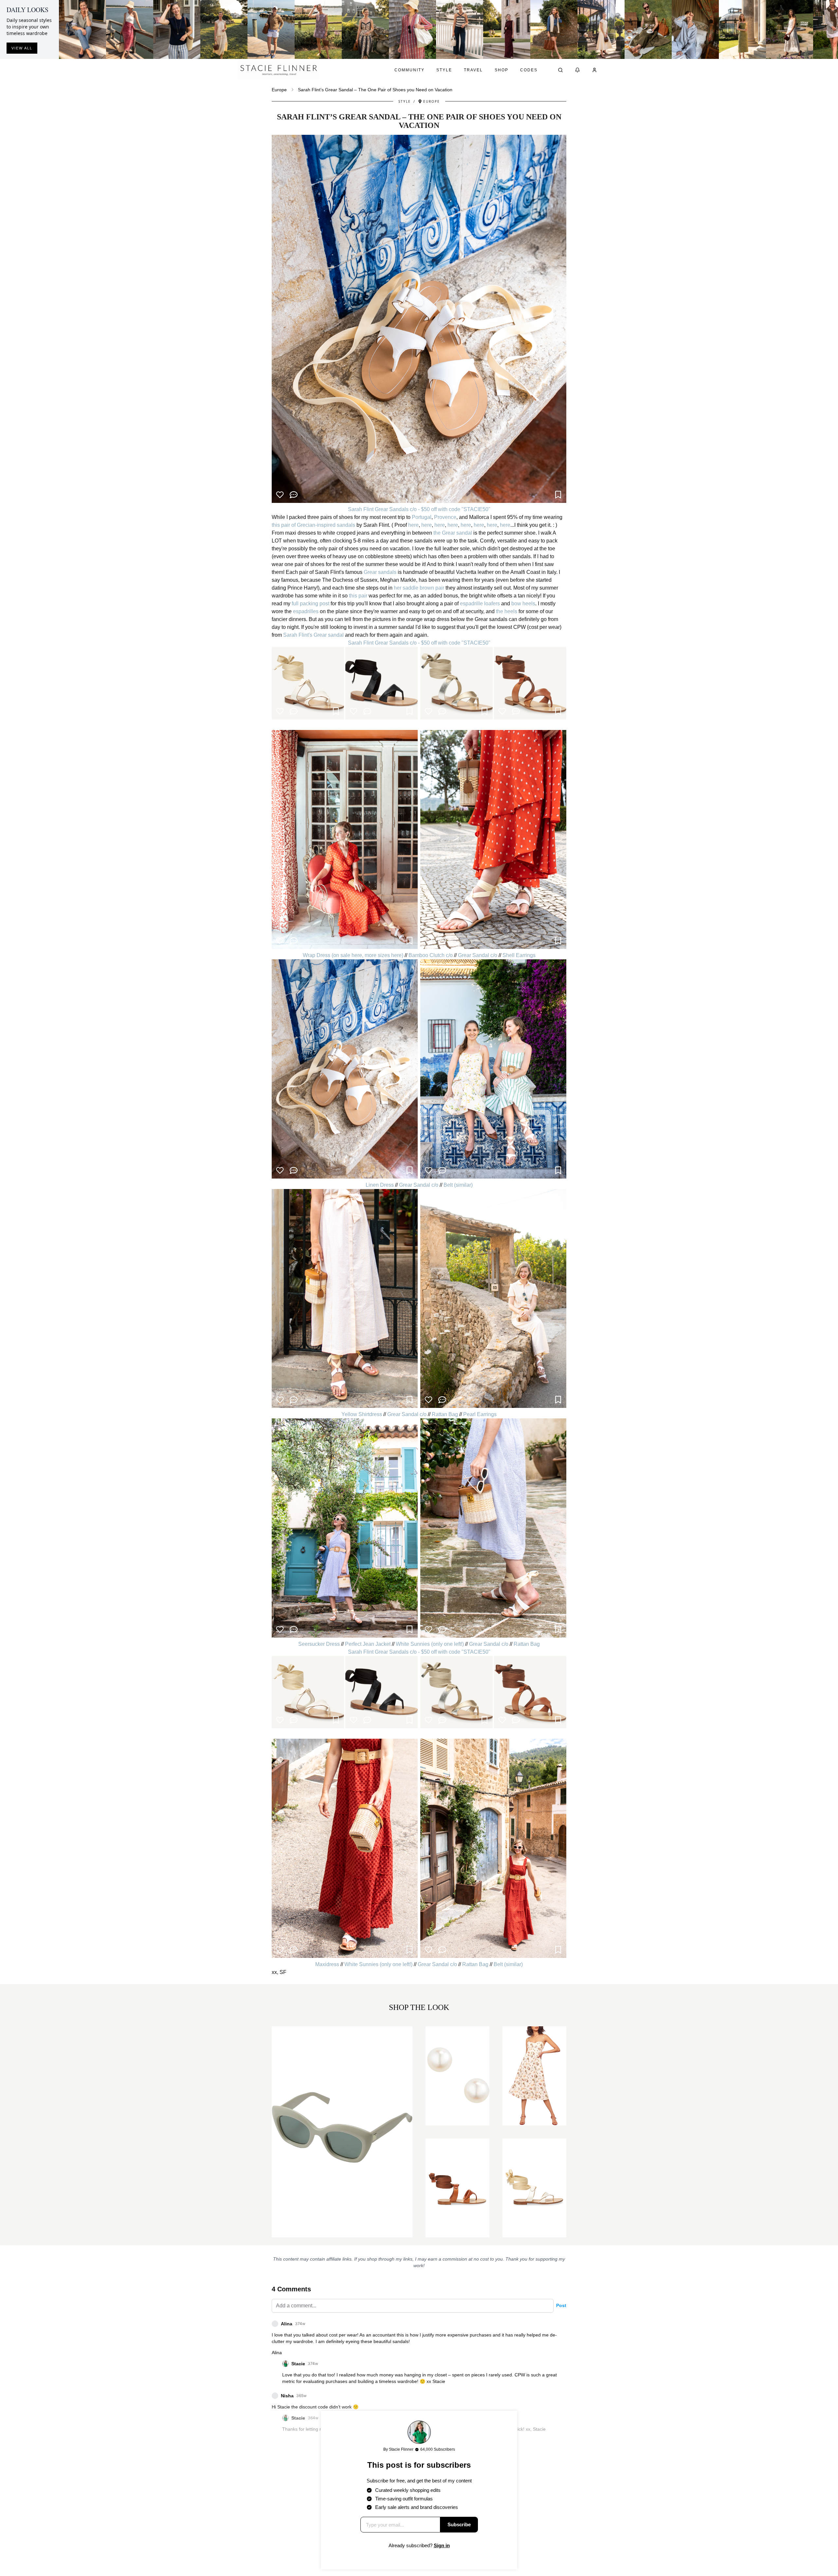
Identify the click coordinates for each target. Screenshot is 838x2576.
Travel (473, 70)
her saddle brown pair (419, 588)
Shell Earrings (519, 955)
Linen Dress (380, 1185)
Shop (501, 70)
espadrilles (306, 611)
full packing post (310, 604)
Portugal (421, 517)
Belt (448, 1185)
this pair (359, 596)
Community (410, 70)
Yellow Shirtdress (362, 1414)
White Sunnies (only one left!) (430, 1644)
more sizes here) (385, 955)
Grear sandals (380, 572)
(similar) (463, 1185)
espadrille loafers (480, 604)
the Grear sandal (453, 533)
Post (561, 2305)
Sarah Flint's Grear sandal (313, 635)
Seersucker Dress (319, 1644)
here (413, 525)
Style (444, 70)
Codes (529, 70)
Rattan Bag (445, 1414)
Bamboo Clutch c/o (431, 955)
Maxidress (327, 1964)
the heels (507, 611)
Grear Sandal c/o (478, 955)
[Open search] (560, 70)
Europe (279, 90)
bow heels (523, 604)
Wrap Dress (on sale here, (334, 955)
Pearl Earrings (480, 1414)
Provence (445, 517)
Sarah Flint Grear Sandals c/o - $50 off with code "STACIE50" (419, 509)
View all (22, 48)
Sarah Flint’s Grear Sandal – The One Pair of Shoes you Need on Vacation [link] (375, 90)
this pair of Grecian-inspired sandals (313, 525)
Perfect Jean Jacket (368, 1644)
